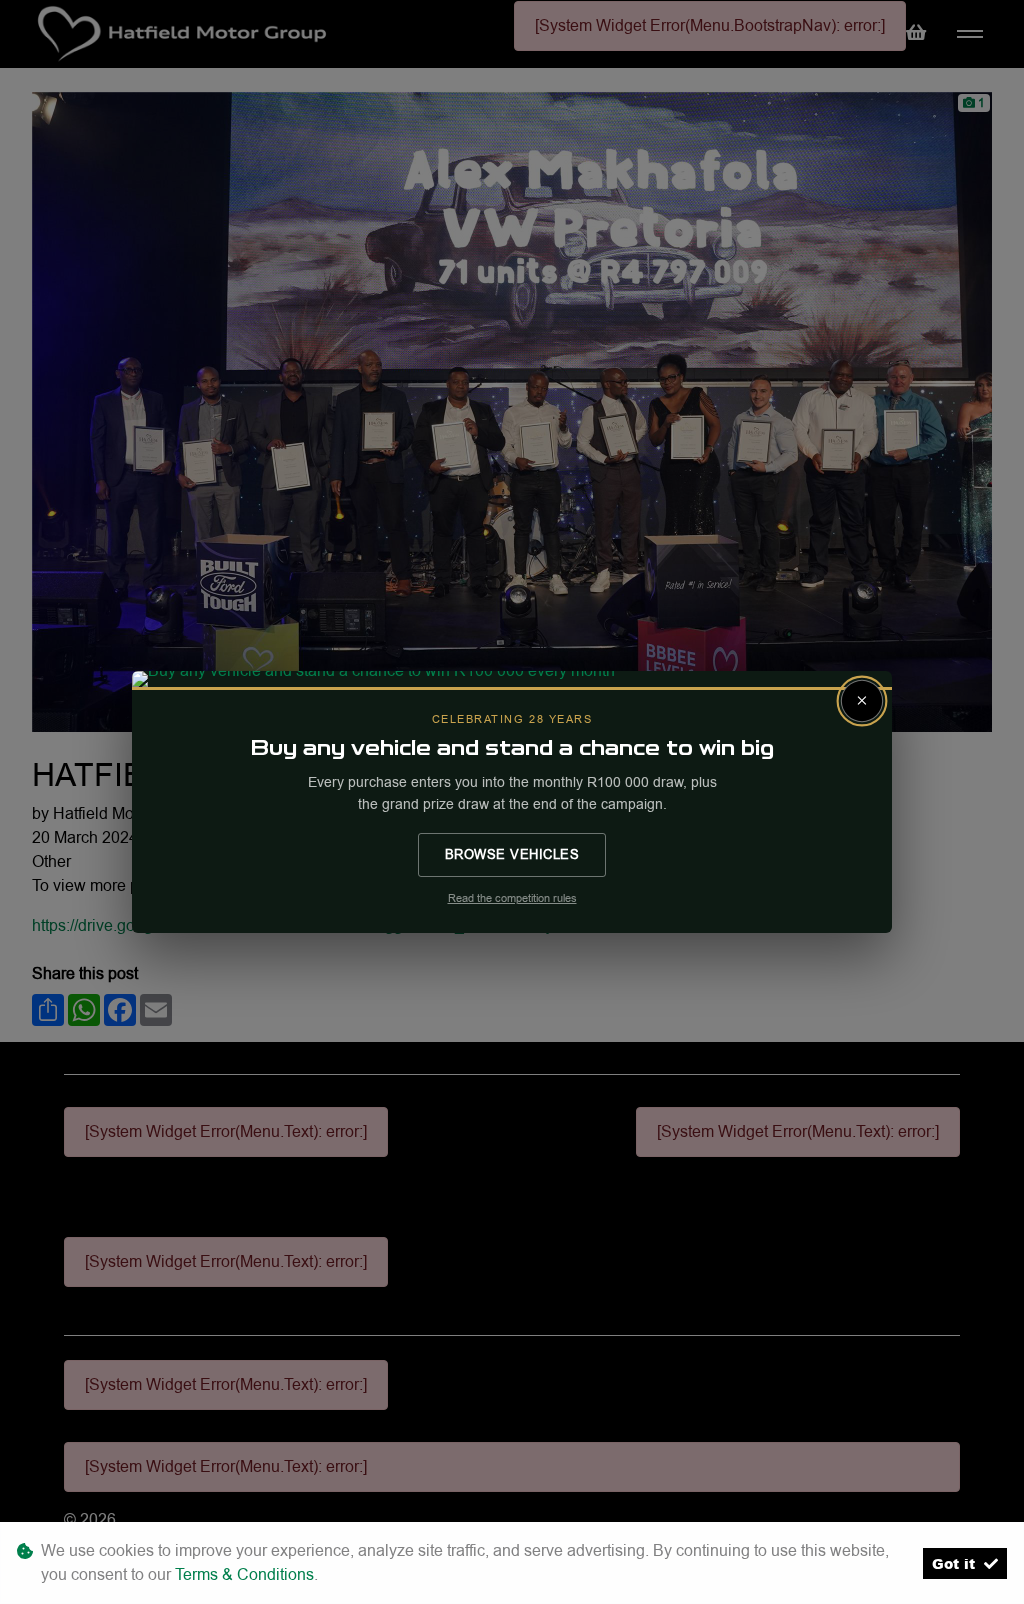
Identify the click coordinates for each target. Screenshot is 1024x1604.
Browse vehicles (512, 854)
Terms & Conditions (244, 1574)
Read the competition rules (512, 898)
